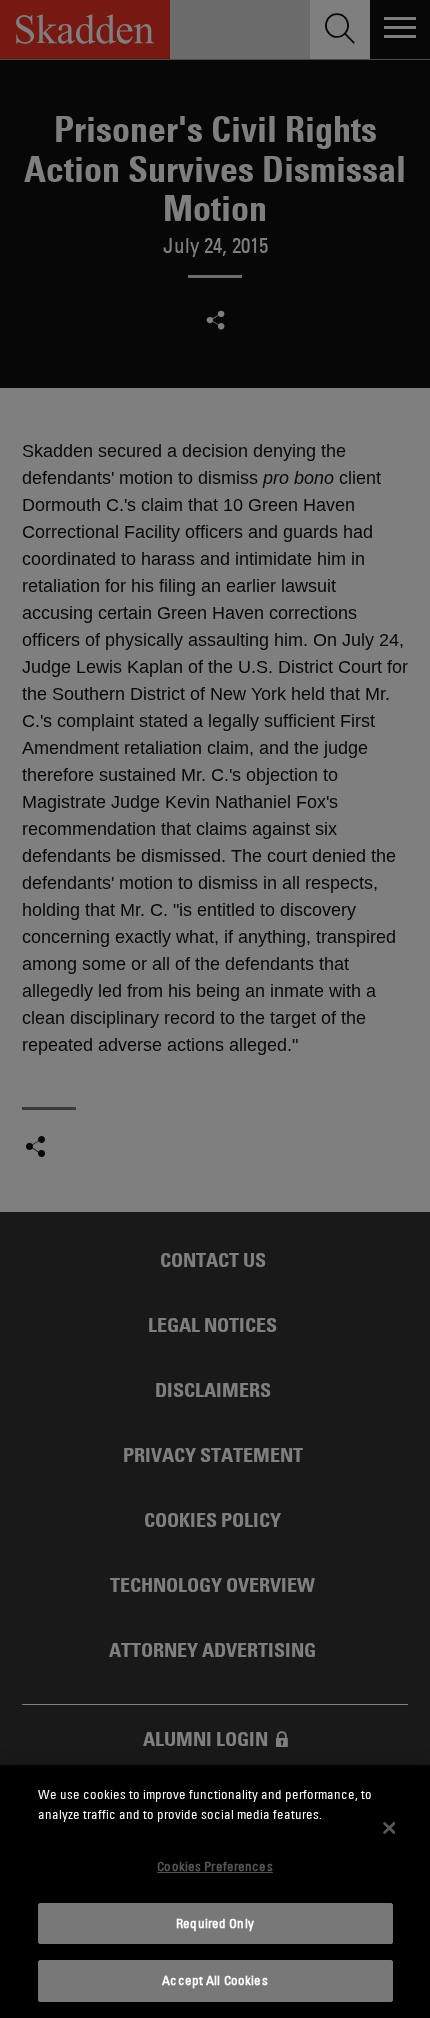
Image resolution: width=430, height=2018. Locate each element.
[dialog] (215, 1891)
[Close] (389, 1828)
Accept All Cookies (214, 1980)
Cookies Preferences (214, 1866)
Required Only (215, 1923)
